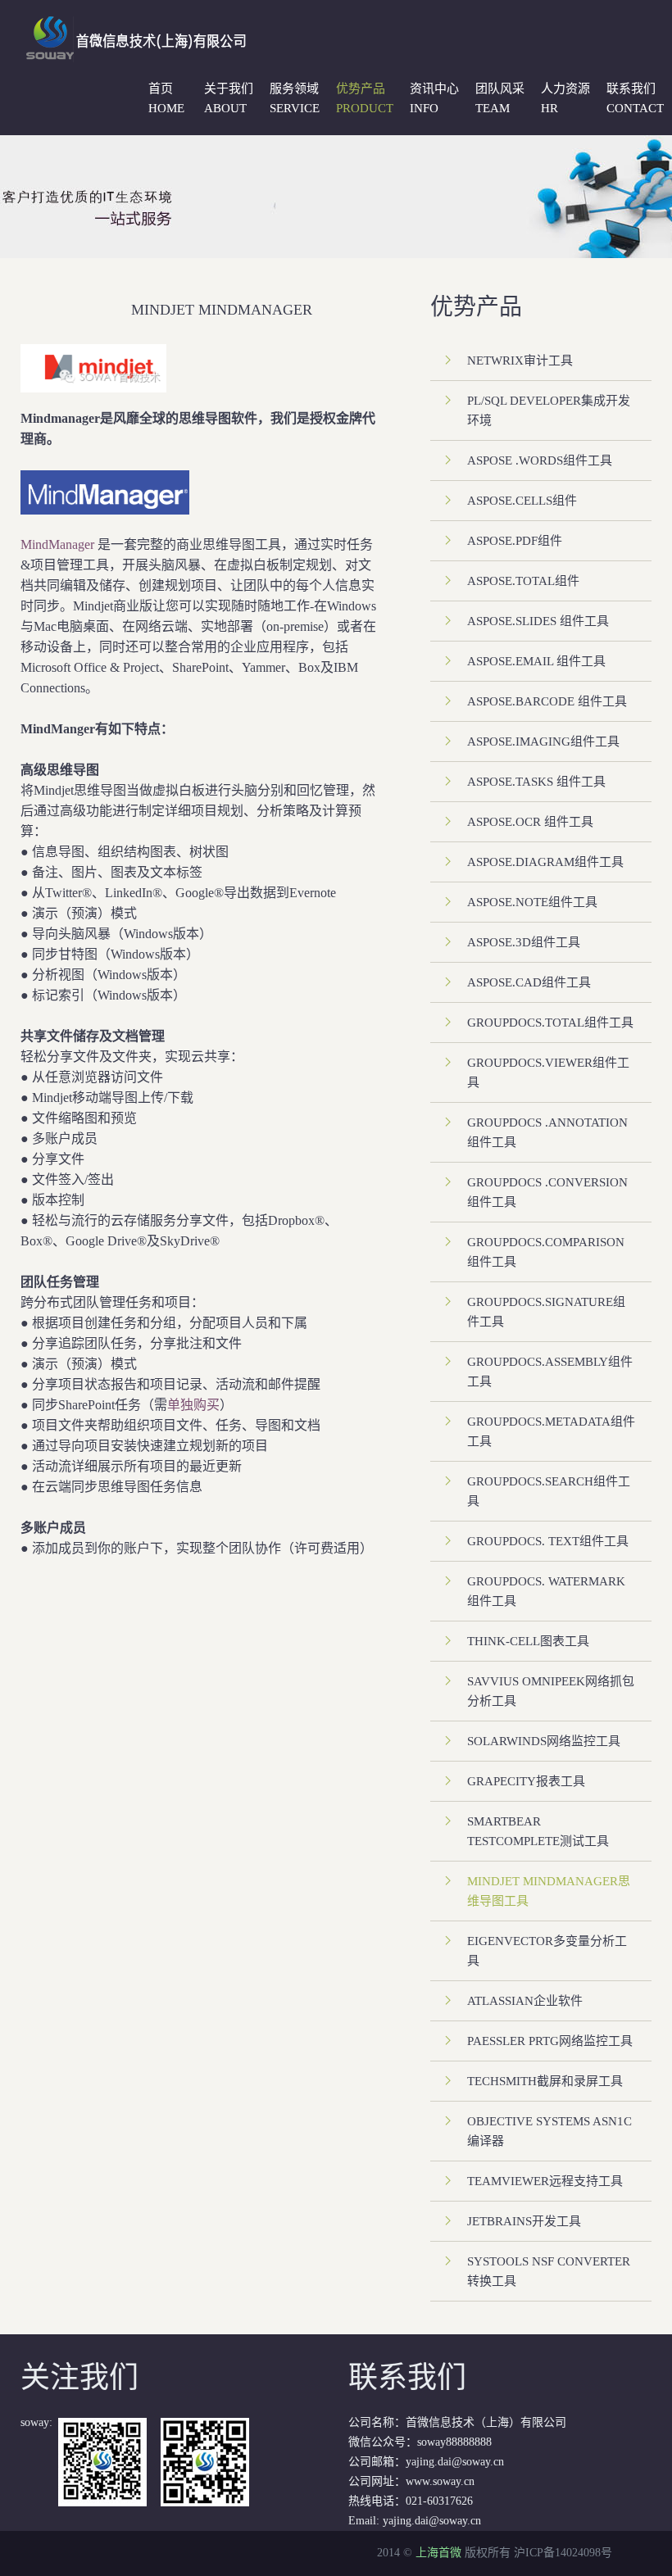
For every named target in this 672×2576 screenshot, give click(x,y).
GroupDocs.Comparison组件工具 (546, 1252)
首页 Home (166, 98)
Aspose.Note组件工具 (532, 902)
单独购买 (193, 1405)
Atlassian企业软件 (525, 2001)
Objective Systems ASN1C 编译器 (549, 2131)
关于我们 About (229, 98)
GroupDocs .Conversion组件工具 (547, 1192)
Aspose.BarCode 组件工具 (547, 701)
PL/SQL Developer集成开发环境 (549, 410)
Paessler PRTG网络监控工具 (550, 2041)
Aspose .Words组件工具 (540, 460)
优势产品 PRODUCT (365, 98)
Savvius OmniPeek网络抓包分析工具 (551, 1691)
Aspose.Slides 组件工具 (538, 621)
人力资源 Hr (565, 98)
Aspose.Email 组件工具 (536, 661)
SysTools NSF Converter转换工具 (549, 2271)
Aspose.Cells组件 (522, 501)
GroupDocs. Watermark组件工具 (546, 1591)
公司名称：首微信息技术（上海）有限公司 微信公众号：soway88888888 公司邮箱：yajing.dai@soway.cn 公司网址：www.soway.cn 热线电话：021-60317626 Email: (457, 2444)
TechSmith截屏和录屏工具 (545, 2081)
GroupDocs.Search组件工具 (549, 1491)
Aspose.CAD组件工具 (529, 982)
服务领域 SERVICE (295, 98)
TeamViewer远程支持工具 (545, 2181)
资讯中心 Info (434, 98)
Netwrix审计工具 (520, 361)
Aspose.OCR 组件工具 (530, 822)
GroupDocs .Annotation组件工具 (547, 1132)
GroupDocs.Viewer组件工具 (548, 1073)
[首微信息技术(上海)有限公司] (132, 23)
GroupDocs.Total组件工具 (550, 1023)
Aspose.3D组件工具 (524, 942)
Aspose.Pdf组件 (515, 541)
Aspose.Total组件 (523, 581)
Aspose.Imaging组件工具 (543, 742)
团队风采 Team (500, 98)
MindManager (57, 544)
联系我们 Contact (635, 98)
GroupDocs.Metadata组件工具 (551, 1431)
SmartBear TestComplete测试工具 (538, 1831)
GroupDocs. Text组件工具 (548, 1541)
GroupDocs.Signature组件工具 (546, 1312)
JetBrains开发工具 (524, 2221)
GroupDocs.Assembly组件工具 (550, 1372)
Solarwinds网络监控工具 (544, 1741)
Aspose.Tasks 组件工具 (536, 782)
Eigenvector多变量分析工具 (547, 1951)
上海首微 (438, 2553)
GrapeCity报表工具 (526, 1781)
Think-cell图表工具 (528, 1641)
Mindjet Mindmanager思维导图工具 (549, 1891)
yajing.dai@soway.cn (432, 2521)
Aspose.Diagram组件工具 (545, 862)
